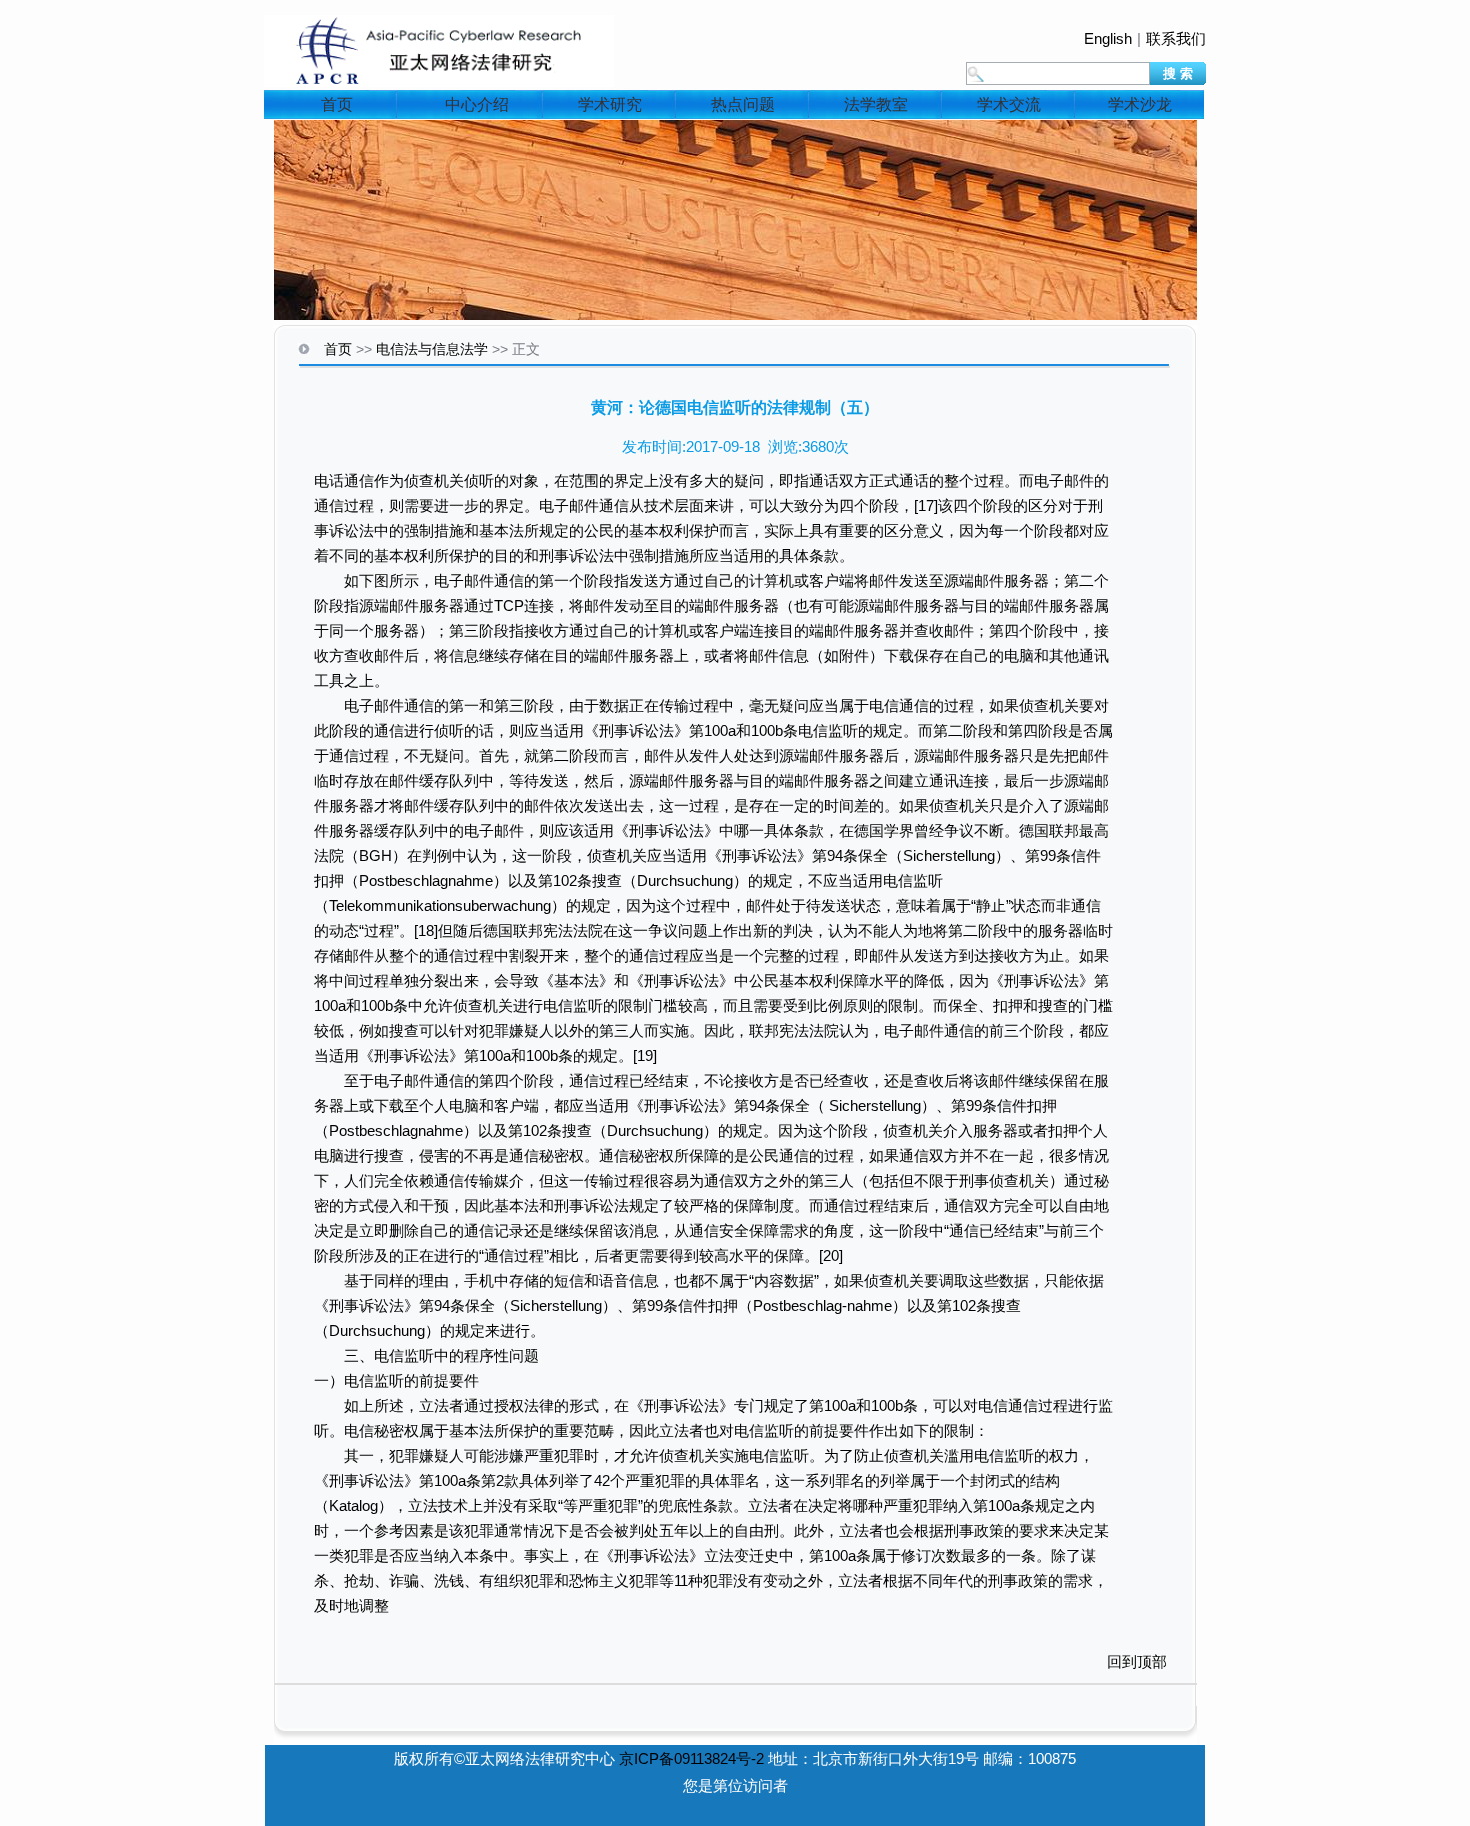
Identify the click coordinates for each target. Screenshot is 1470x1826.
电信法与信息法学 (432, 349)
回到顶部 (1137, 1661)
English (1108, 38)
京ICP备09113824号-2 (691, 1758)
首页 (337, 104)
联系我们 (1176, 38)
